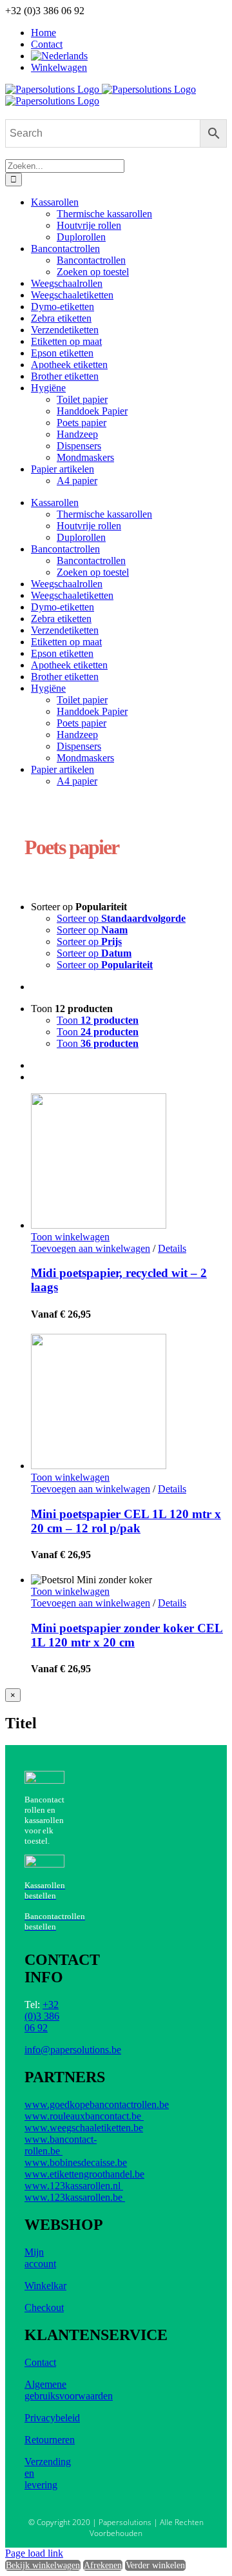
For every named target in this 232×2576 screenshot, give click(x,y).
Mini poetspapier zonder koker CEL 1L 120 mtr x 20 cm (127, 1635)
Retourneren (50, 2440)
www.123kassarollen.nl (74, 2186)
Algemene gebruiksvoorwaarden (69, 2390)
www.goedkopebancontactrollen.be (97, 2104)
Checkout (44, 2308)
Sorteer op (121, 918)
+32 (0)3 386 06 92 (42, 2016)
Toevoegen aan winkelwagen (91, 1248)
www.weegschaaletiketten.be (84, 2128)
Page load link (34, 2553)
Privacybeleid (52, 2418)
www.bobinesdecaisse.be (76, 2162)
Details (172, 1248)
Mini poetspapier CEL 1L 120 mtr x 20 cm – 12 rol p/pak (126, 1521)
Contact (40, 2362)
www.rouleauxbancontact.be (84, 2116)
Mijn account (40, 2258)
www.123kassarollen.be (75, 2197)
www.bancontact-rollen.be (61, 2145)
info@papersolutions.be (73, 2050)
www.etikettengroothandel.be (84, 2174)
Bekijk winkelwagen (43, 2565)
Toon (98, 1020)
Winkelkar (45, 2286)
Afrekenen (103, 2565)
